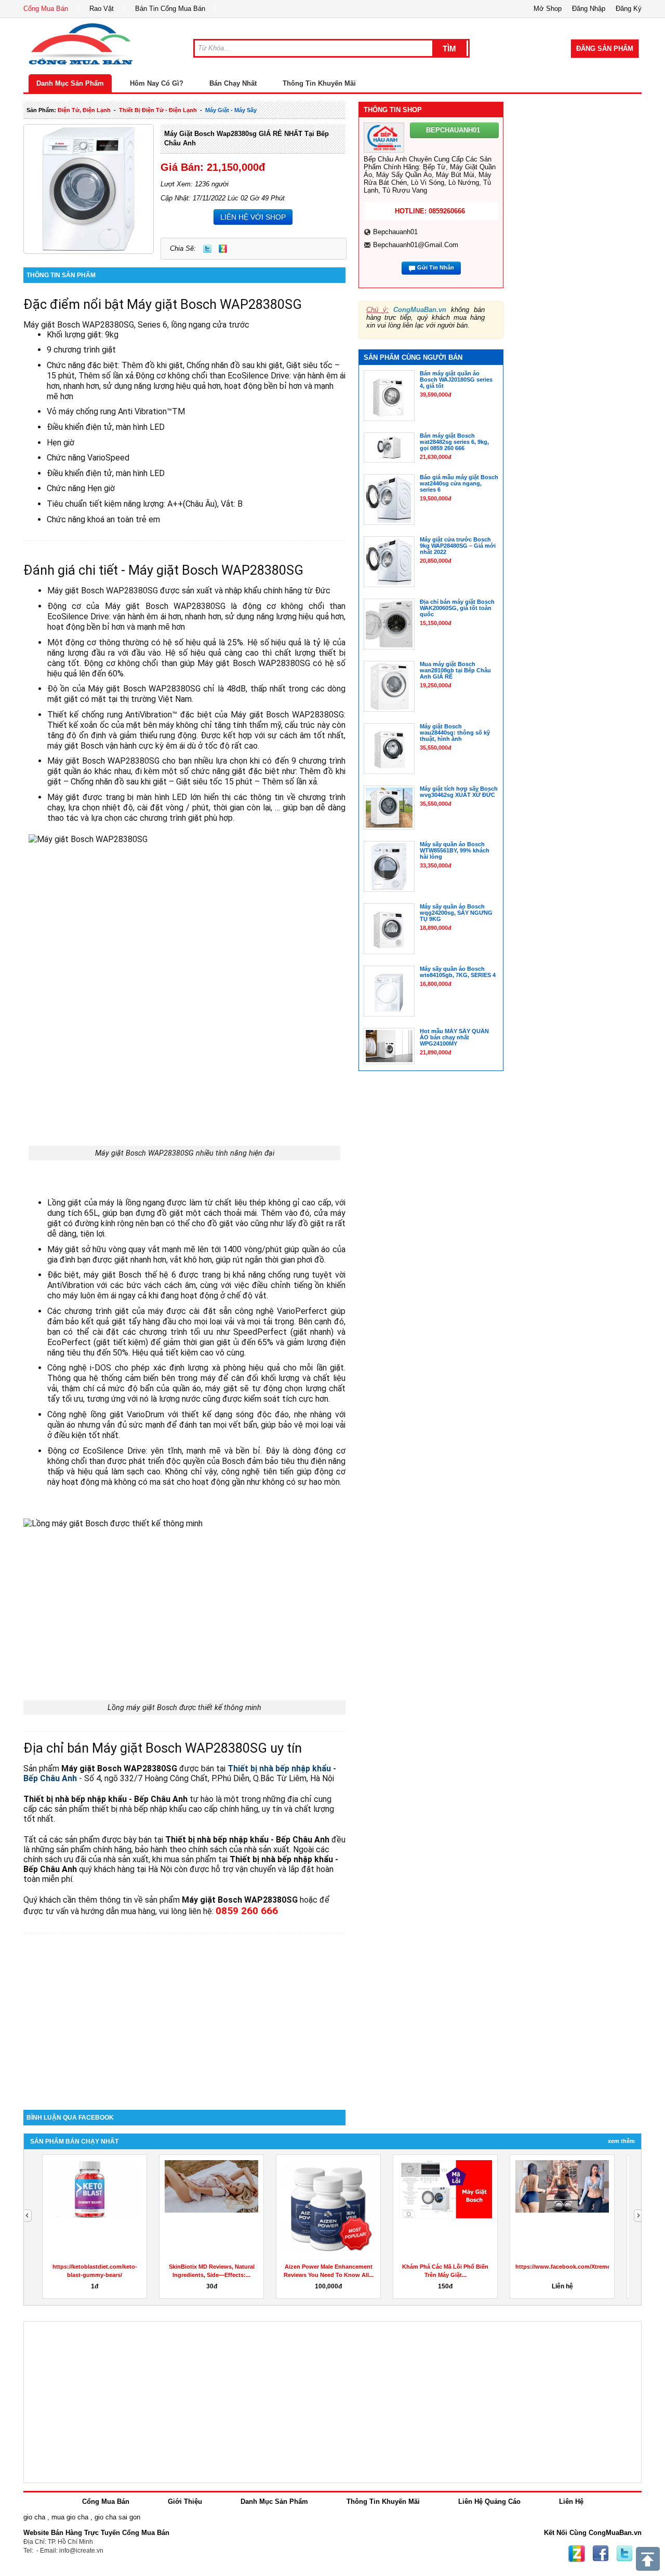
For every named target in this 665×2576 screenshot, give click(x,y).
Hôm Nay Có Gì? (157, 83)
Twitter (207, 249)
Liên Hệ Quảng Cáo (489, 2502)
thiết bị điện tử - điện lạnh (158, 110)
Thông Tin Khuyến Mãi (319, 83)
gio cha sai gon (117, 2517)
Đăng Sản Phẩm (605, 49)
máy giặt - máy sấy (231, 110)
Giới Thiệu (185, 2502)
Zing (223, 249)
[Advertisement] (184, 2022)
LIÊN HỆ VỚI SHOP (253, 217)
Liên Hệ (571, 2502)
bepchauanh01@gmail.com (416, 245)
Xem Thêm (621, 2141)
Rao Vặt (102, 9)
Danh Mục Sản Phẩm (70, 83)
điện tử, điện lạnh (84, 110)
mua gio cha (70, 2517)
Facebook (601, 2554)
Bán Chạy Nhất (233, 83)
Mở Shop (548, 9)
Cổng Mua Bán (46, 9)
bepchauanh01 (395, 232)
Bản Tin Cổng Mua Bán (170, 9)
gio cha (34, 2517)
